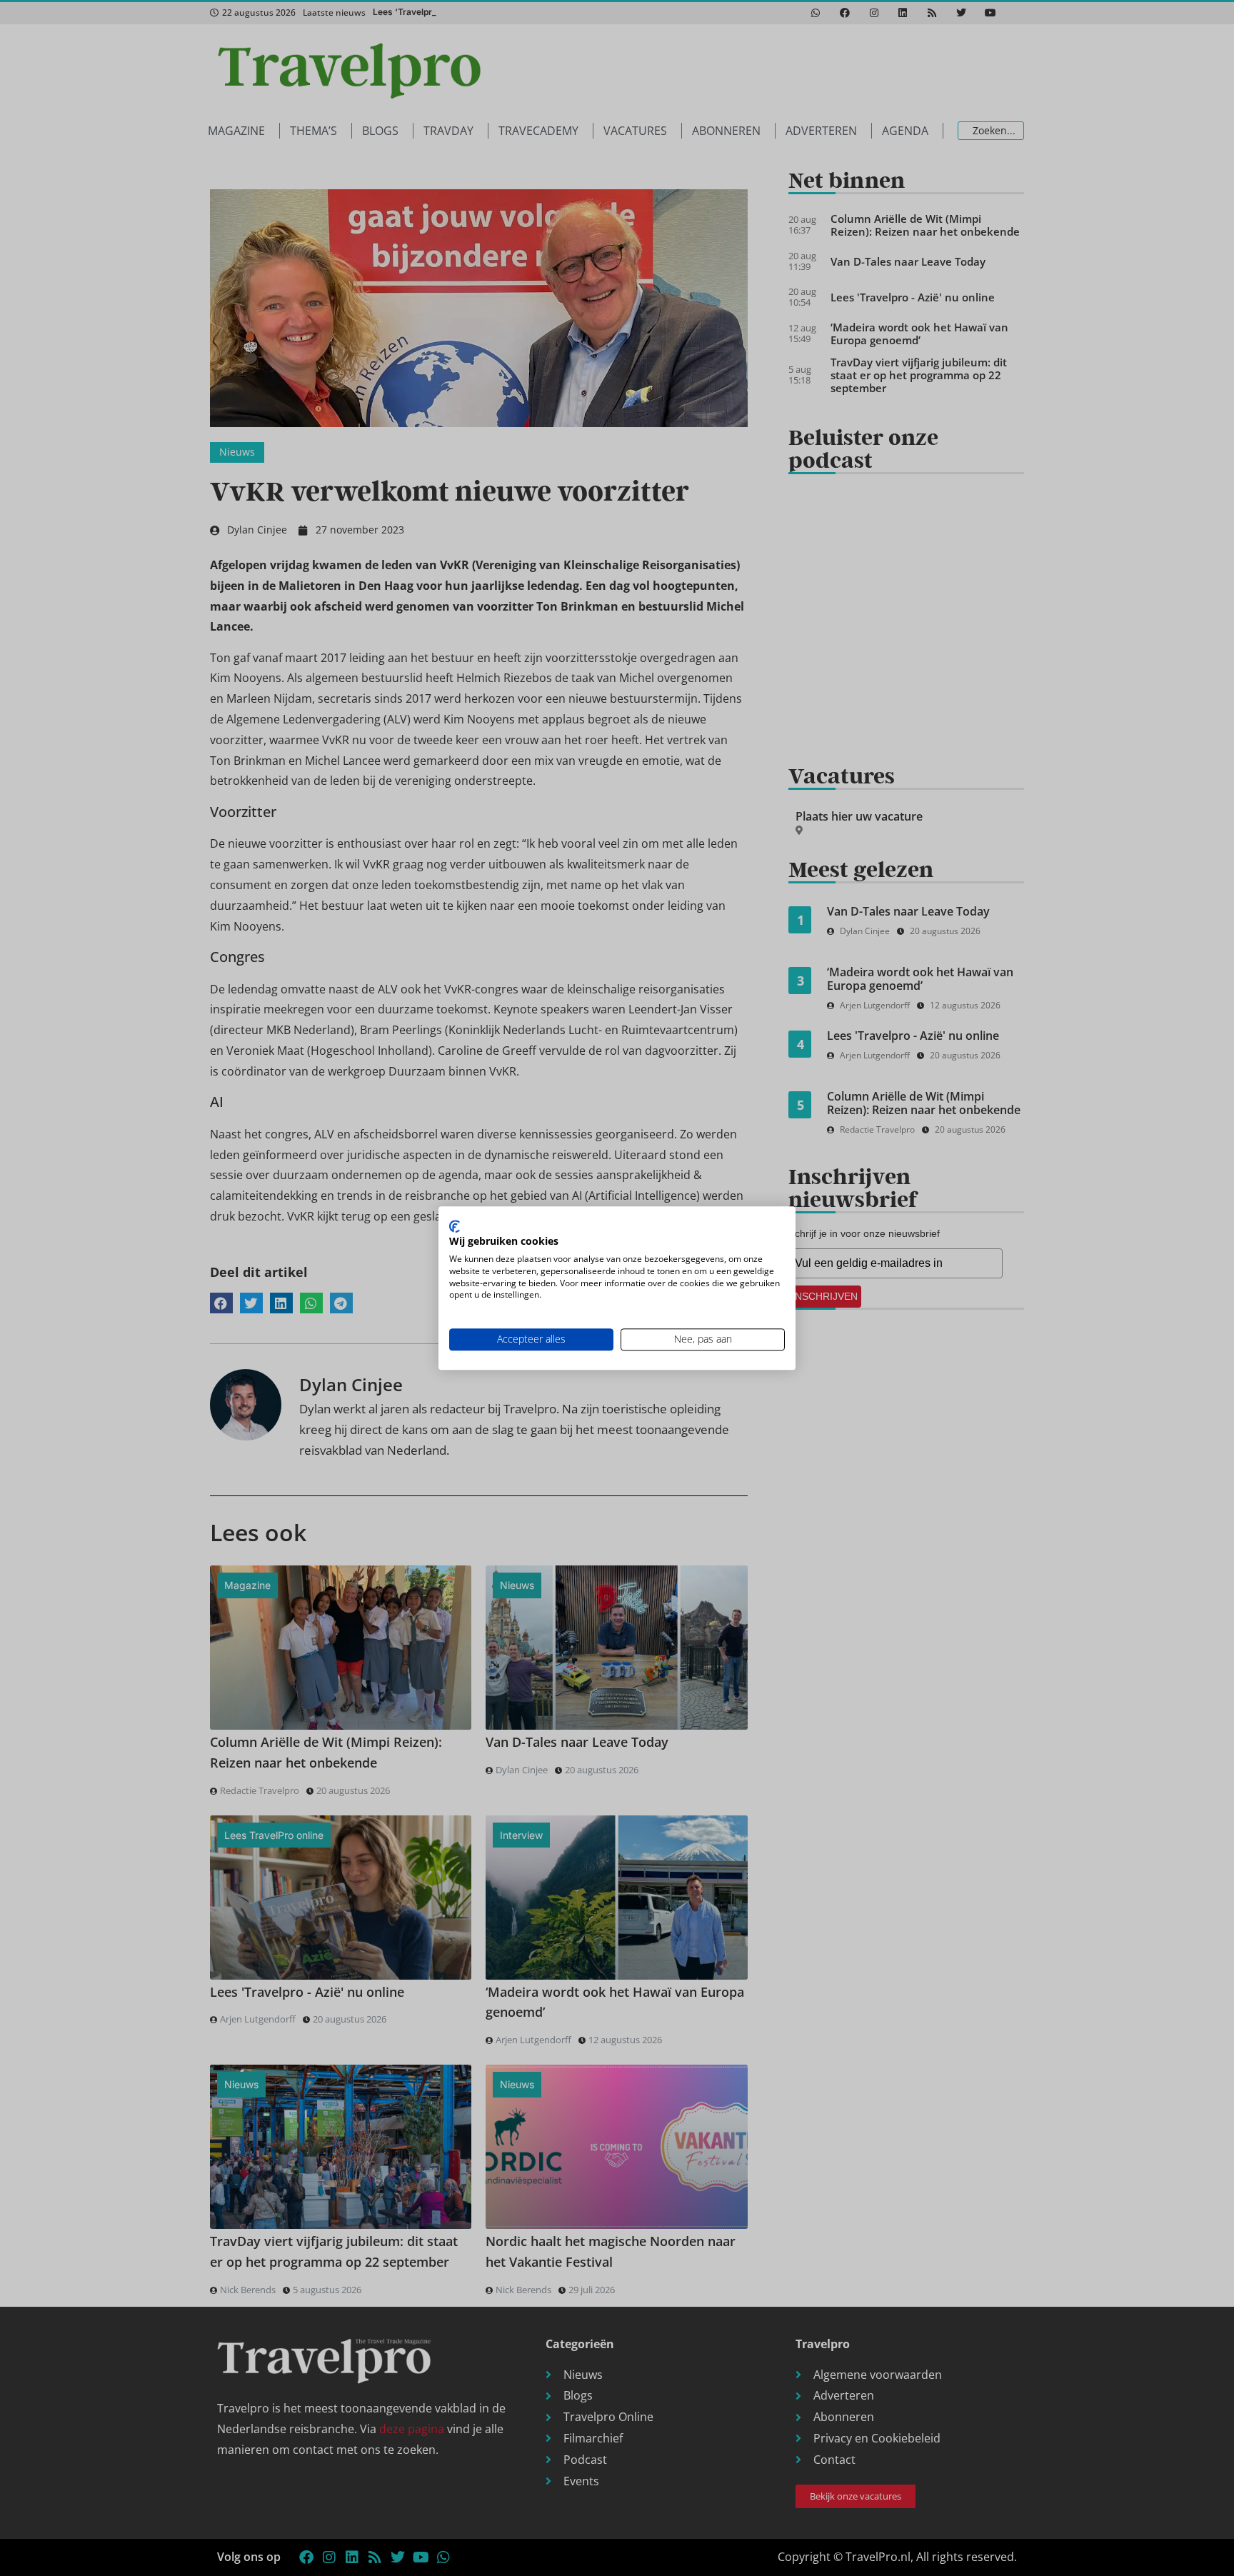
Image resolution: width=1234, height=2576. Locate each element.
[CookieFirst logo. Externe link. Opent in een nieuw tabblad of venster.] (455, 1226)
